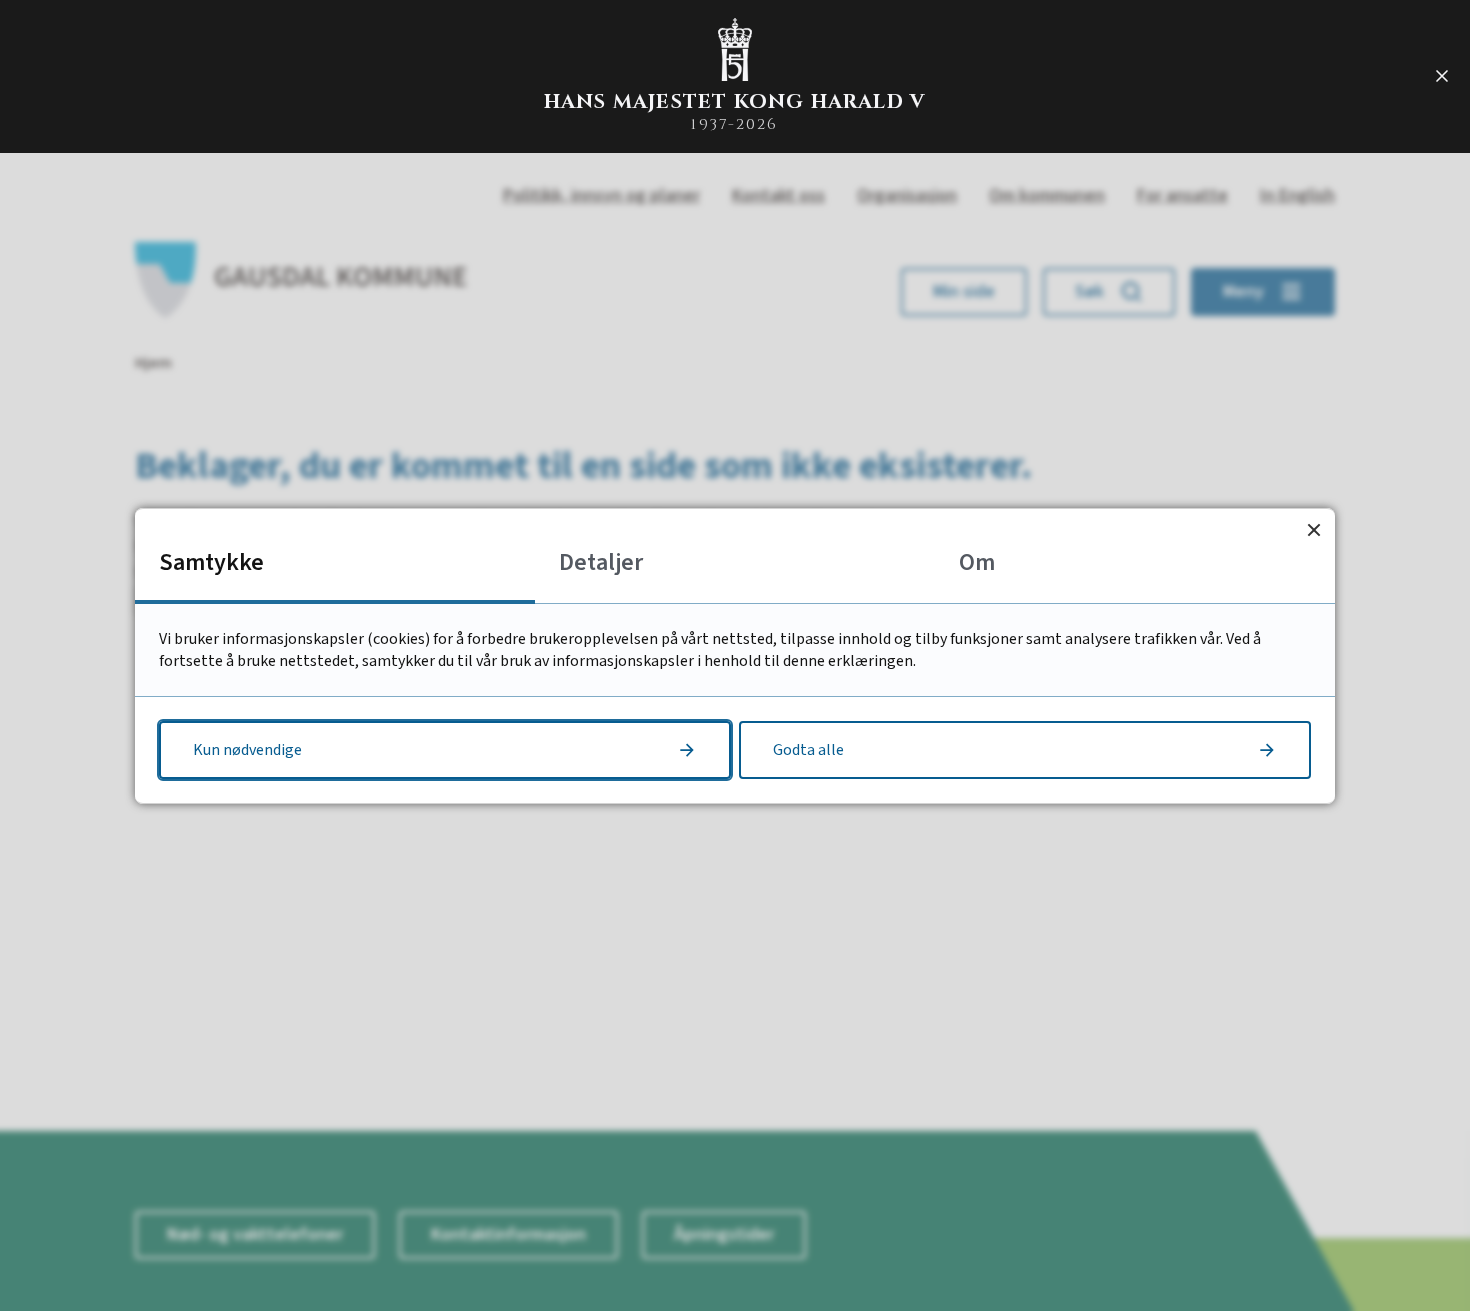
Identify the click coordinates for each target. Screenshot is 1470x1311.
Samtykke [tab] (211, 562)
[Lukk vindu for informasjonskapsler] (1313, 529)
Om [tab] (977, 562)
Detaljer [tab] (601, 562)
